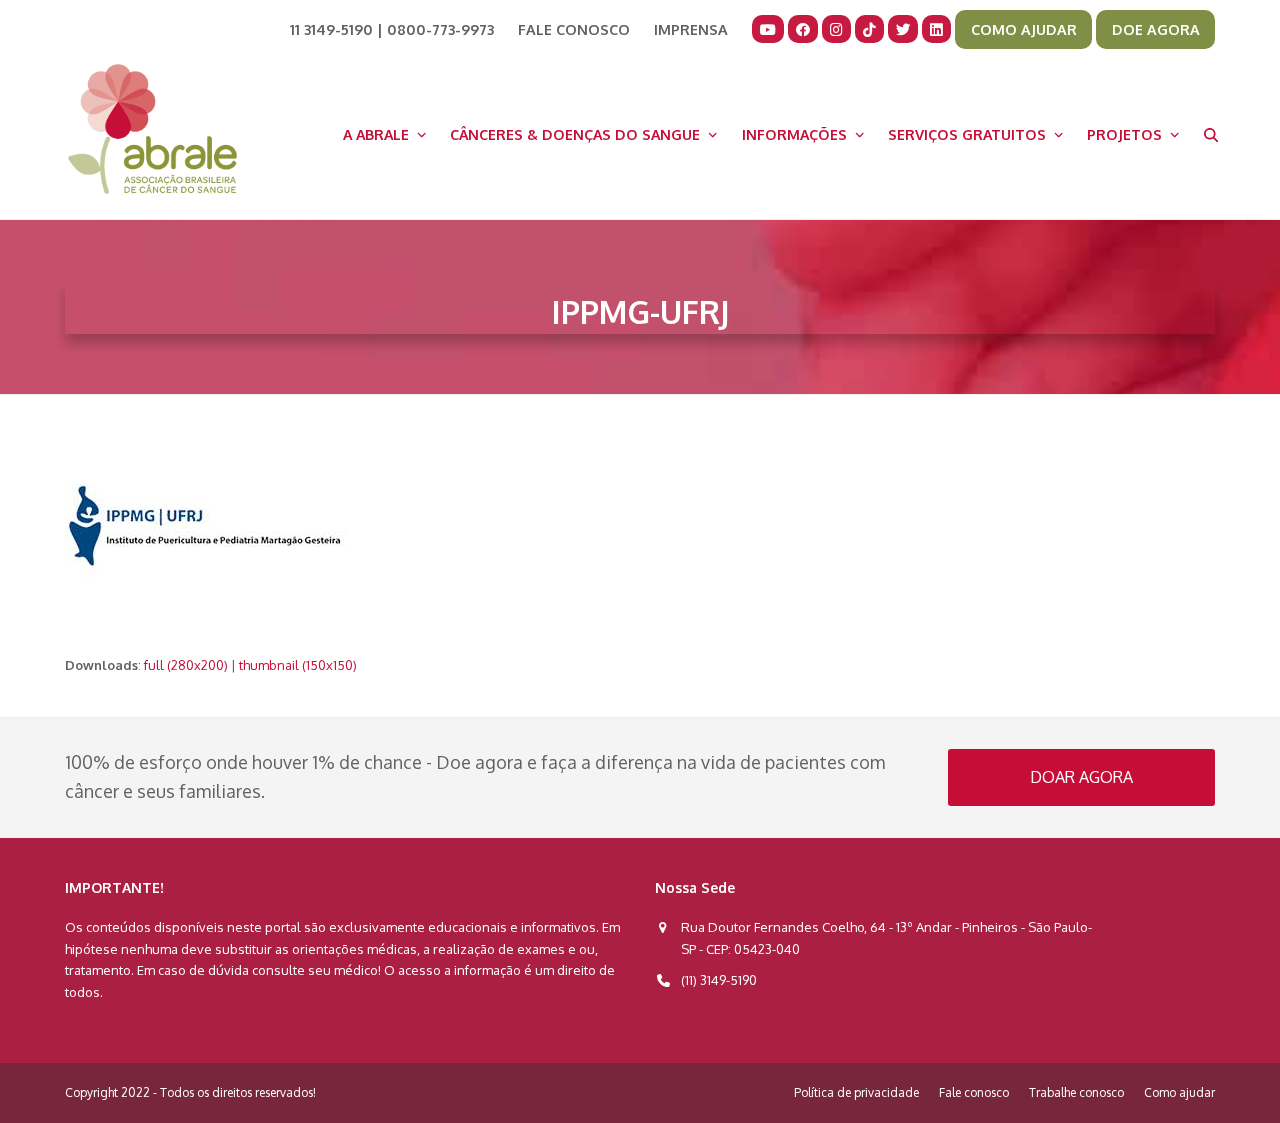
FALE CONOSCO (574, 29)
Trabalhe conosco (1076, 1092)
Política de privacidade (856, 1092)
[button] (1211, 134)
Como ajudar (1179, 1092)
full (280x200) (186, 665)
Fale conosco (974, 1092)
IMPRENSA (691, 29)
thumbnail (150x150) (298, 665)
